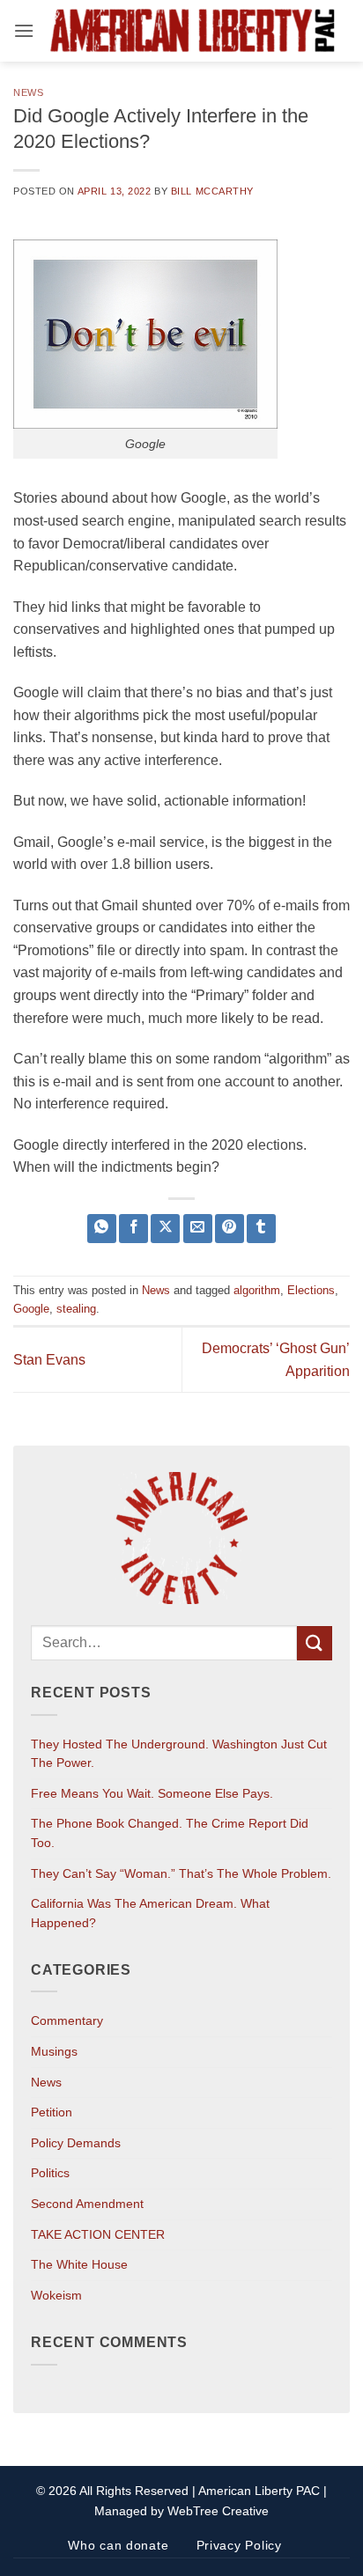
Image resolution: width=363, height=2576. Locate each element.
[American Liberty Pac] (192, 31)
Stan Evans (49, 1360)
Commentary (67, 2020)
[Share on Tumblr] (261, 1229)
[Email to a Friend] (198, 1229)
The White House (79, 2264)
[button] (24, 30)
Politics (50, 2173)
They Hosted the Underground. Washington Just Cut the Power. (179, 1754)
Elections (311, 1290)
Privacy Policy (239, 2545)
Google (31, 1309)
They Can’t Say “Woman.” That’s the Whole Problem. (181, 1873)
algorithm (257, 1290)
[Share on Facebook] (133, 1229)
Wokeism (56, 2295)
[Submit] (315, 1643)
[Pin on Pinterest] (230, 1229)
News (28, 92)
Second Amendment (87, 2204)
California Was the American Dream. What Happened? (150, 1913)
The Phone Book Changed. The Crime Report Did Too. (170, 1833)
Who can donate (118, 2545)
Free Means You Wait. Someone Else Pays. (152, 1793)
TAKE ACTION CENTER (98, 2234)
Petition (52, 2112)
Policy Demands (76, 2143)
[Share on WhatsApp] (102, 1229)
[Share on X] (165, 1229)
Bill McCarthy (212, 191)
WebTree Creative (218, 2511)
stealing (76, 1309)
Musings (54, 2051)
